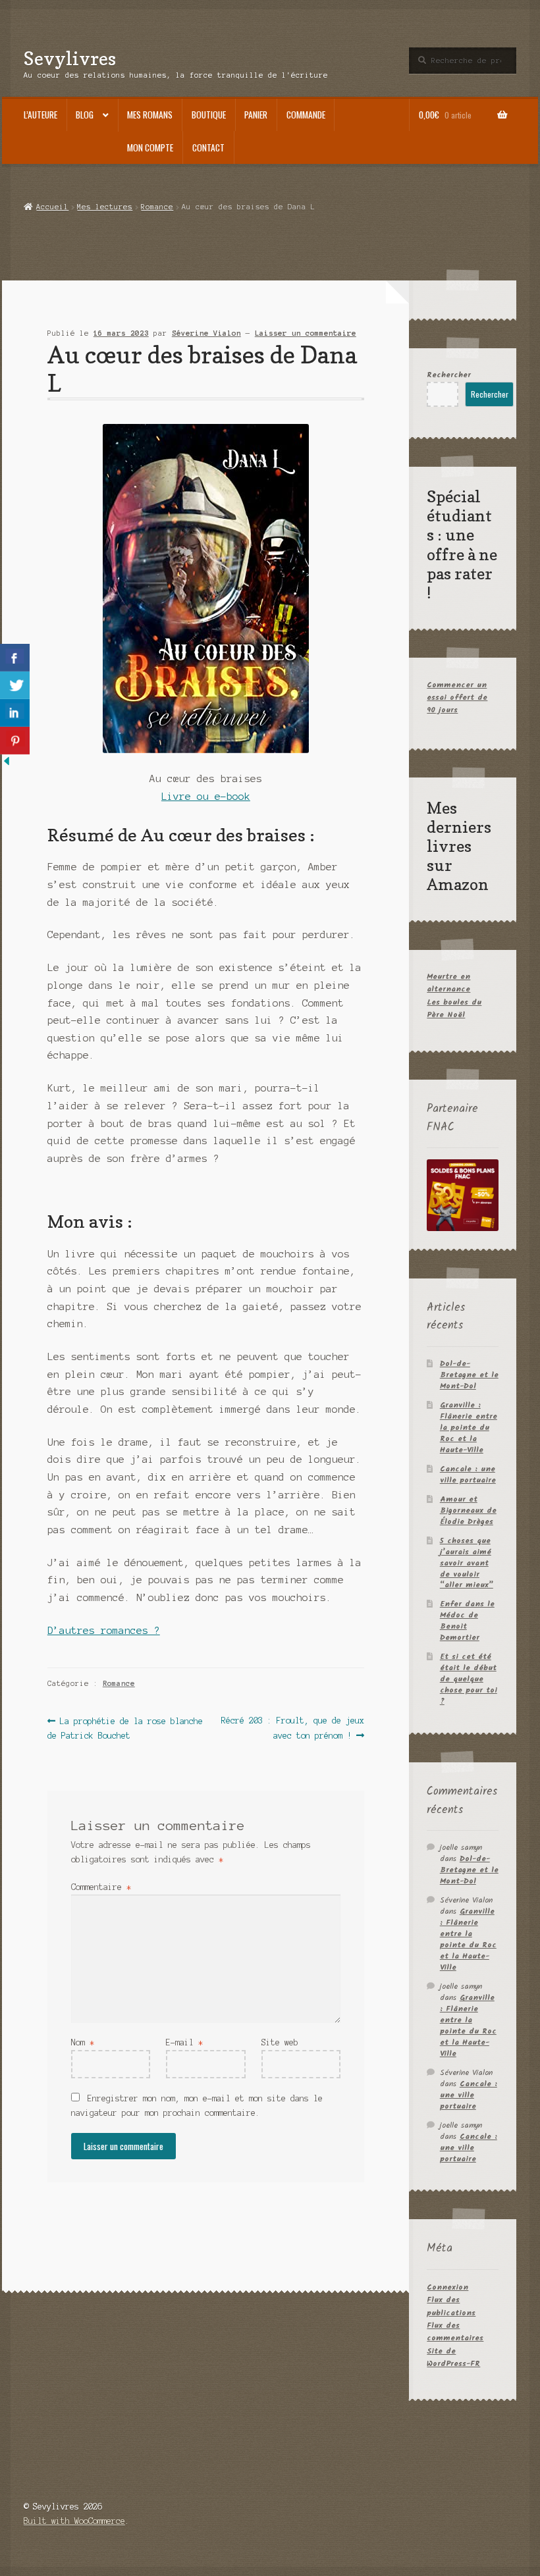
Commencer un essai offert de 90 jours (457, 698)
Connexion (447, 2287)
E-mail (184, 2042)
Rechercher (449, 375)
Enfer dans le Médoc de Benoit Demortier (467, 1621)
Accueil (52, 207)
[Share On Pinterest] (15, 741)
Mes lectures (105, 207)
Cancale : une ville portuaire (468, 1475)
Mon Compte (150, 147)
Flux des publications (451, 2306)
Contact (208, 147)
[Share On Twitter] (15, 685)
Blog (85, 115)
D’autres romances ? (104, 1631)
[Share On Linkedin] (15, 713)
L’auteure (40, 115)
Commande (306, 115)
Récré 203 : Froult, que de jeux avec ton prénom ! (292, 1728)
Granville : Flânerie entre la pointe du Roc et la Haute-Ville (469, 1428)
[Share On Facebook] (15, 658)
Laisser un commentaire (306, 333)
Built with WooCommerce (74, 2521)
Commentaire (101, 1887)
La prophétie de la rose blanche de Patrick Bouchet (125, 1728)
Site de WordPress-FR (453, 2357)
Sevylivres (70, 58)
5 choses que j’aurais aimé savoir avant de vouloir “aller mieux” (467, 1563)
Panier (256, 115)
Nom (83, 2042)
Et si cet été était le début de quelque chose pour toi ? (469, 1679)
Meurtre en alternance (448, 983)
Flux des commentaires (455, 2332)
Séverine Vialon (206, 333)
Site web (280, 2042)
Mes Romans (150, 115)
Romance (157, 207)
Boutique (209, 115)
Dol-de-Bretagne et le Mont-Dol (469, 1375)
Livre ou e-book (206, 797)
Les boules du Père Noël (454, 1009)
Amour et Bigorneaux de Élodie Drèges (468, 1511)
